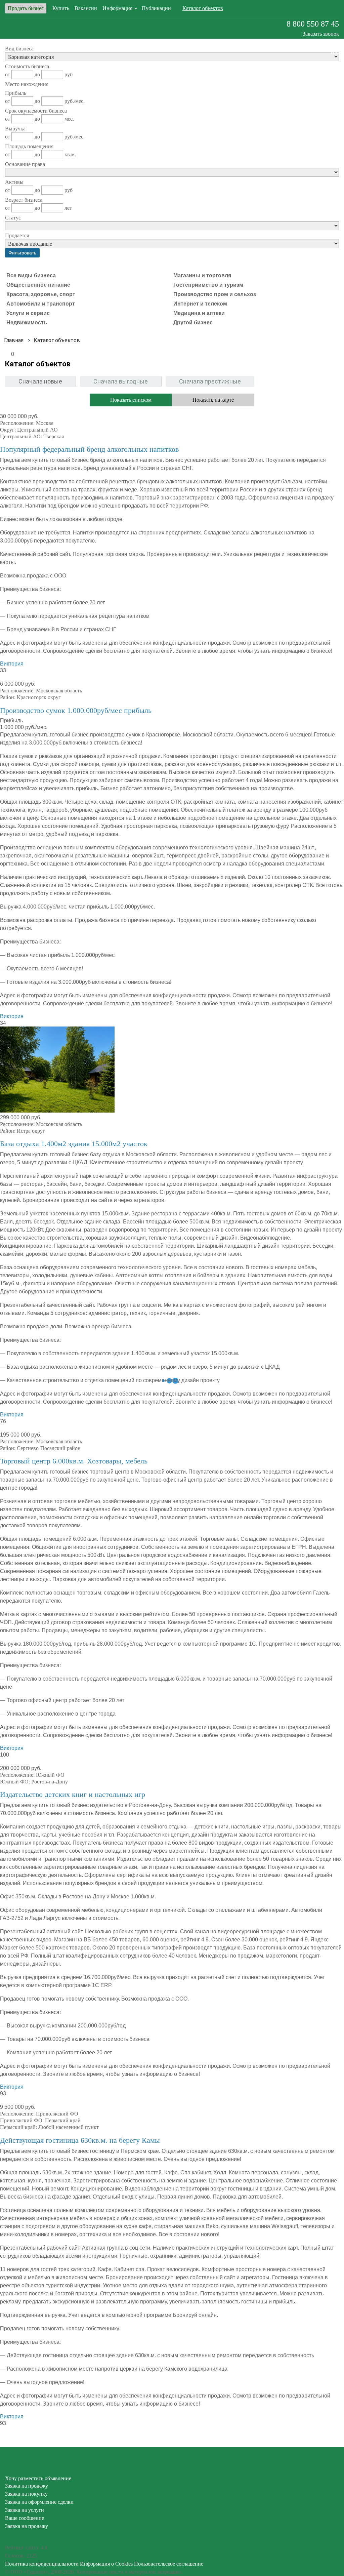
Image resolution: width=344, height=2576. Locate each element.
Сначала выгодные (121, 381)
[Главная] (14, 340)
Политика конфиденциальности (42, 2564)
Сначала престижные (210, 381)
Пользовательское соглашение (169, 2564)
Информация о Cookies (106, 2564)
